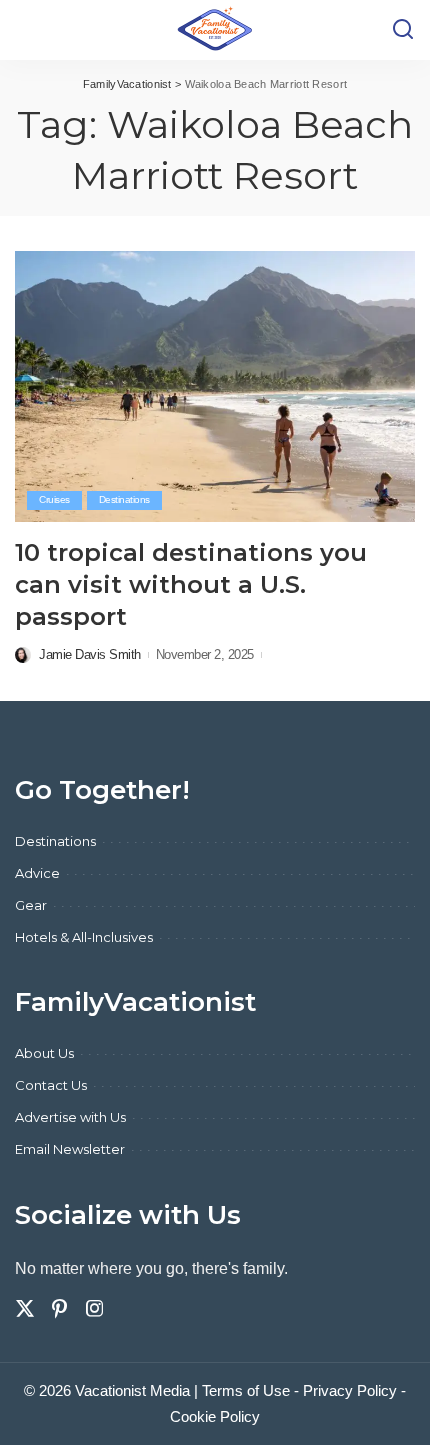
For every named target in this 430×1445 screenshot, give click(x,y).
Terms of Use (246, 1390)
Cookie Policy (215, 1416)
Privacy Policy (350, 1390)
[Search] (403, 30)
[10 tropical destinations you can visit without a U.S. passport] (215, 386)
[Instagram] (95, 1309)
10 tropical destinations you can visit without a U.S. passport (191, 585)
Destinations (124, 499)
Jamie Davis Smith (90, 654)
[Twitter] (25, 1309)
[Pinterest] (60, 1309)
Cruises (54, 499)
